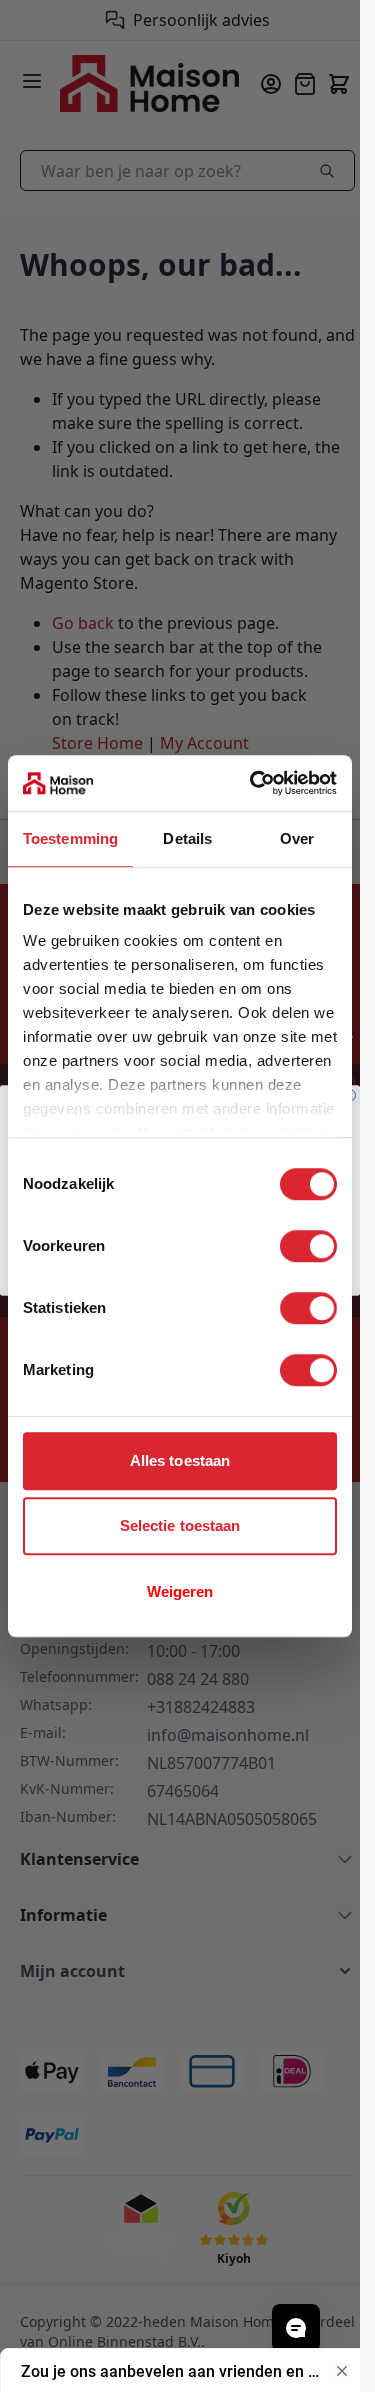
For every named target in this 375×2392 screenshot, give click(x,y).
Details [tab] (187, 838)
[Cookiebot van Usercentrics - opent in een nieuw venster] (254, 783)
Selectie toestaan (180, 1525)
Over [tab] (297, 838)
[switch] (308, 1246)
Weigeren (180, 1591)
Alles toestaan (180, 1460)
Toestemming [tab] (70, 838)
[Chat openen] (296, 2328)
